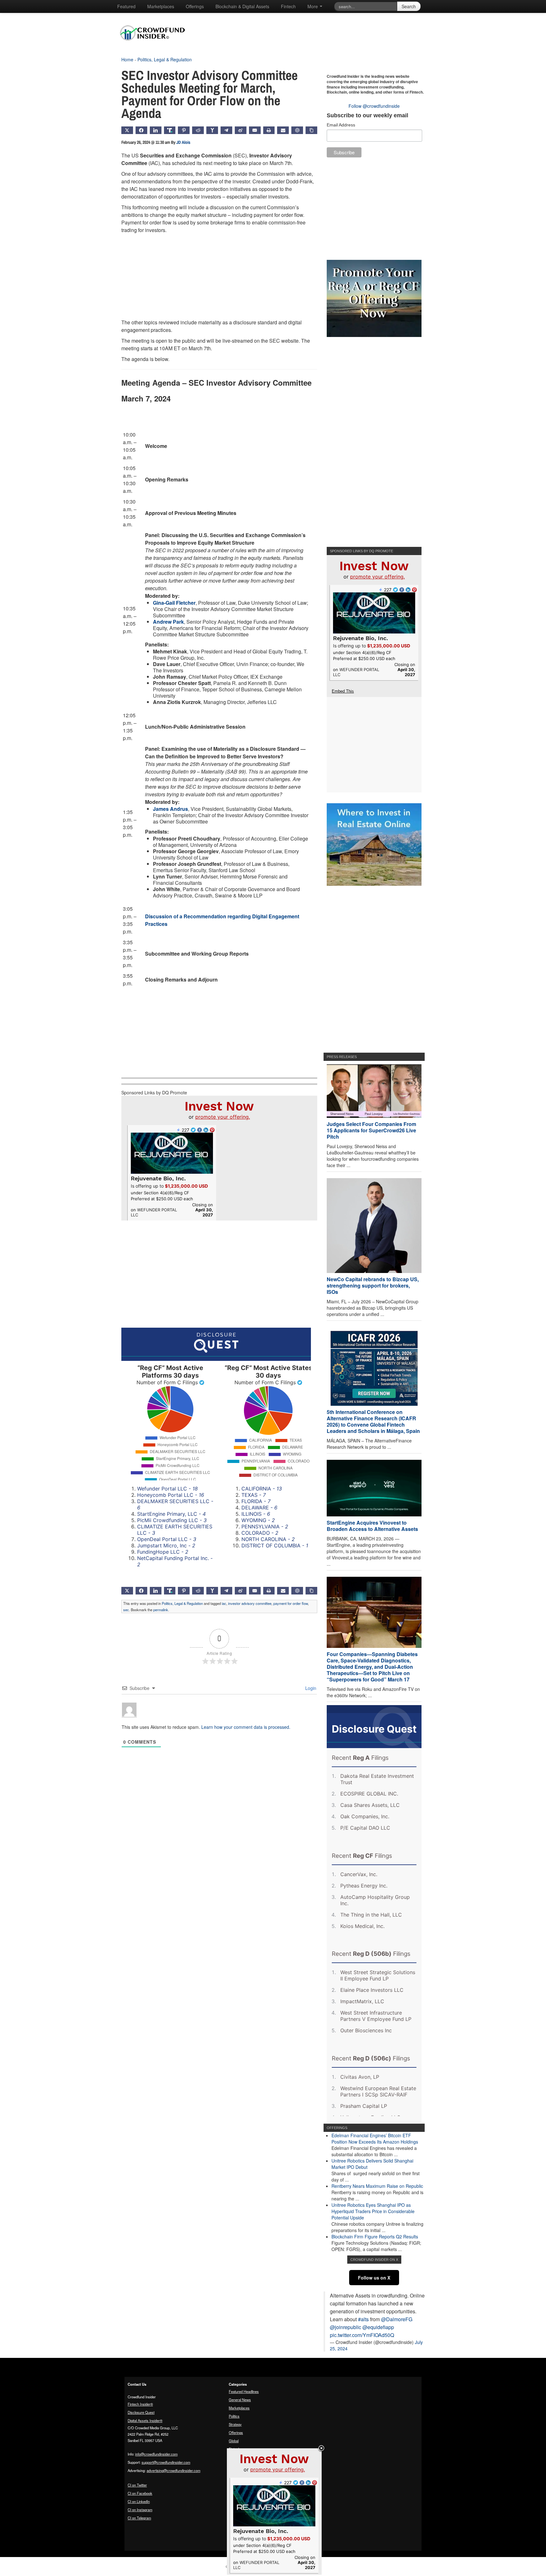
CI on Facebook (140, 2493)
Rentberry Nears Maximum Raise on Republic (377, 2186)
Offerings (195, 6)
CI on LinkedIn (139, 2501)
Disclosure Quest (141, 2412)
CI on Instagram (140, 2510)
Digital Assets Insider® (145, 2420)
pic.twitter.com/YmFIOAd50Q (362, 2335)
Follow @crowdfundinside (374, 106)
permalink (161, 1610)
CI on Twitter (137, 2485)
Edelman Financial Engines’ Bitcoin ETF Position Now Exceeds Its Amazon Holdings (375, 2139)
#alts (363, 2319)
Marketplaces (161, 6)
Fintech (288, 6)
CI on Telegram (139, 2518)
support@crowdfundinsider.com (166, 2462)
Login (310, 1688)
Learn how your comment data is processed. (246, 1727)
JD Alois (183, 142)
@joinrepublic (346, 2327)
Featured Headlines (244, 2391)
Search (409, 6)
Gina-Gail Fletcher (174, 603)
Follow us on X (374, 2278)
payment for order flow (291, 1603)
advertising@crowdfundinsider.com (173, 2470)
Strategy (235, 2424)
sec (126, 1610)
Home (127, 59)
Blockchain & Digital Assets (242, 6)
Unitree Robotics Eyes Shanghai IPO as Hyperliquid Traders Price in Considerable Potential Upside (373, 2211)
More (313, 6)
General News (240, 2400)
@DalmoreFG (397, 2319)
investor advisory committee (250, 1603)
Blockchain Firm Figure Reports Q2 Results (375, 2236)
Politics (234, 2416)
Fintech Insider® (140, 2404)
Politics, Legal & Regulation (165, 59)
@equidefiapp (378, 2327)
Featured (126, 6)
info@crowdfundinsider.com (156, 2454)
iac (224, 1603)
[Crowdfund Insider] (156, 46)
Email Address (341, 125)
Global (234, 2441)
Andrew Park (168, 622)
